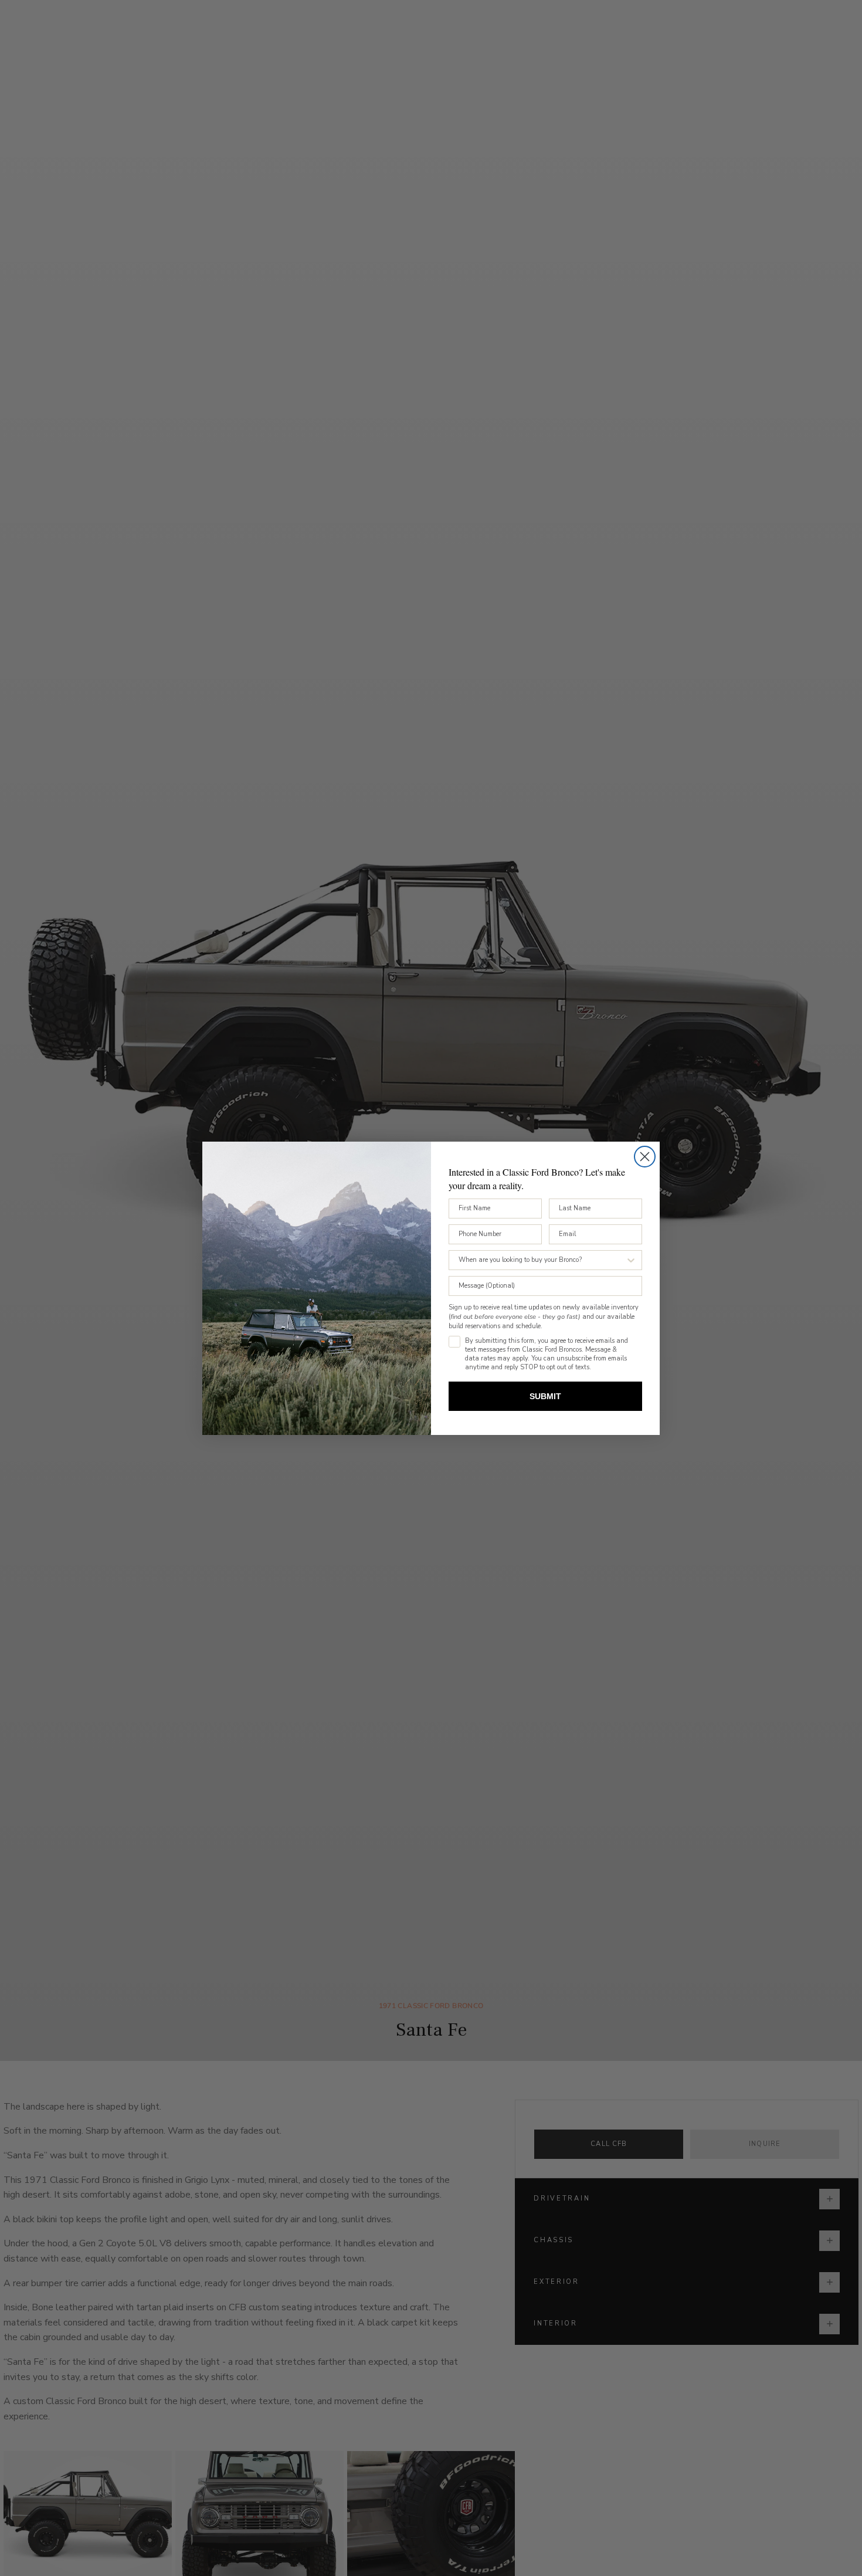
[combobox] (542, 1260)
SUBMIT (545, 1396)
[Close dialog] (645, 1157)
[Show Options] (631, 1260)
